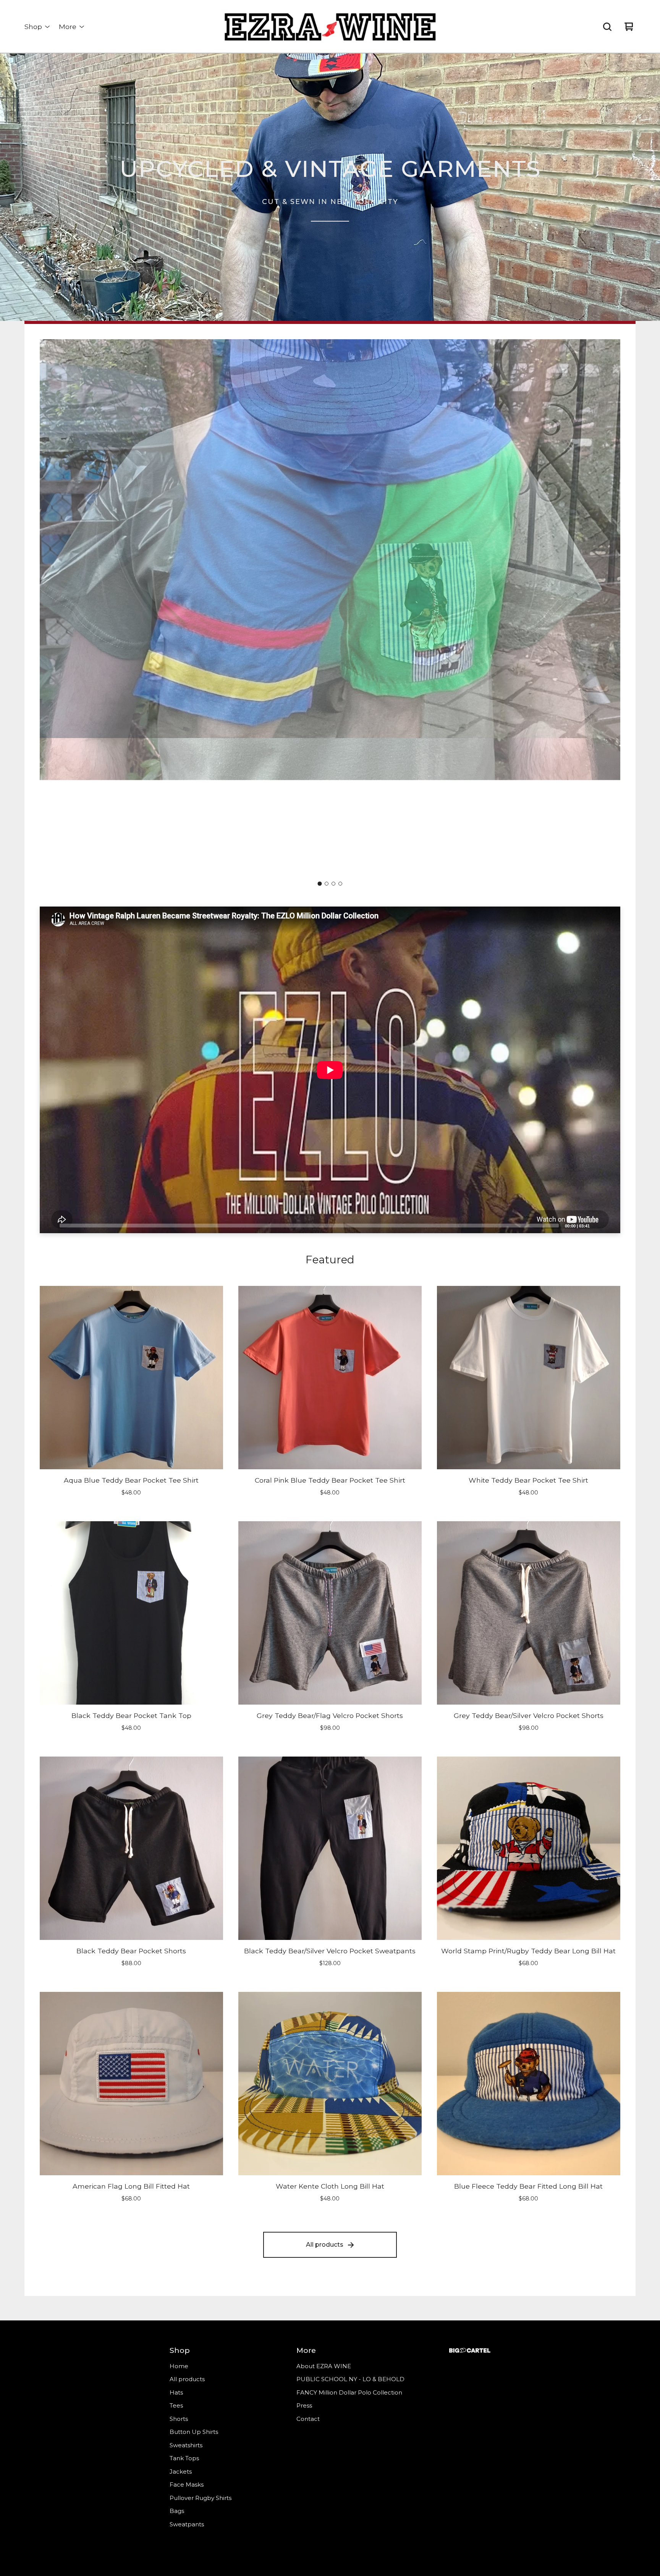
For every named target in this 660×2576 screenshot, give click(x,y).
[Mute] (598, 1225)
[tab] (320, 884)
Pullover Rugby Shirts (201, 2498)
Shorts (179, 2419)
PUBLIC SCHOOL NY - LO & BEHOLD (350, 2379)
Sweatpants (187, 2524)
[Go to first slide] (608, 608)
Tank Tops (184, 2458)
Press (304, 2405)
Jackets (181, 2472)
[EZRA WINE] (330, 27)
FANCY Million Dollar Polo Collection (349, 2392)
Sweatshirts (186, 2445)
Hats (176, 2392)
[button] (330, 187)
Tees (176, 2405)
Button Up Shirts (194, 2432)
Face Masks (187, 2485)
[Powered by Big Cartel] (470, 2350)
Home (179, 2366)
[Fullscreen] (610, 1225)
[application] (330, 1070)
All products (325, 2245)
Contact (308, 2419)
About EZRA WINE (324, 2366)
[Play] (49, 1225)
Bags (177, 2511)
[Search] (607, 27)
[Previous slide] (52, 608)
